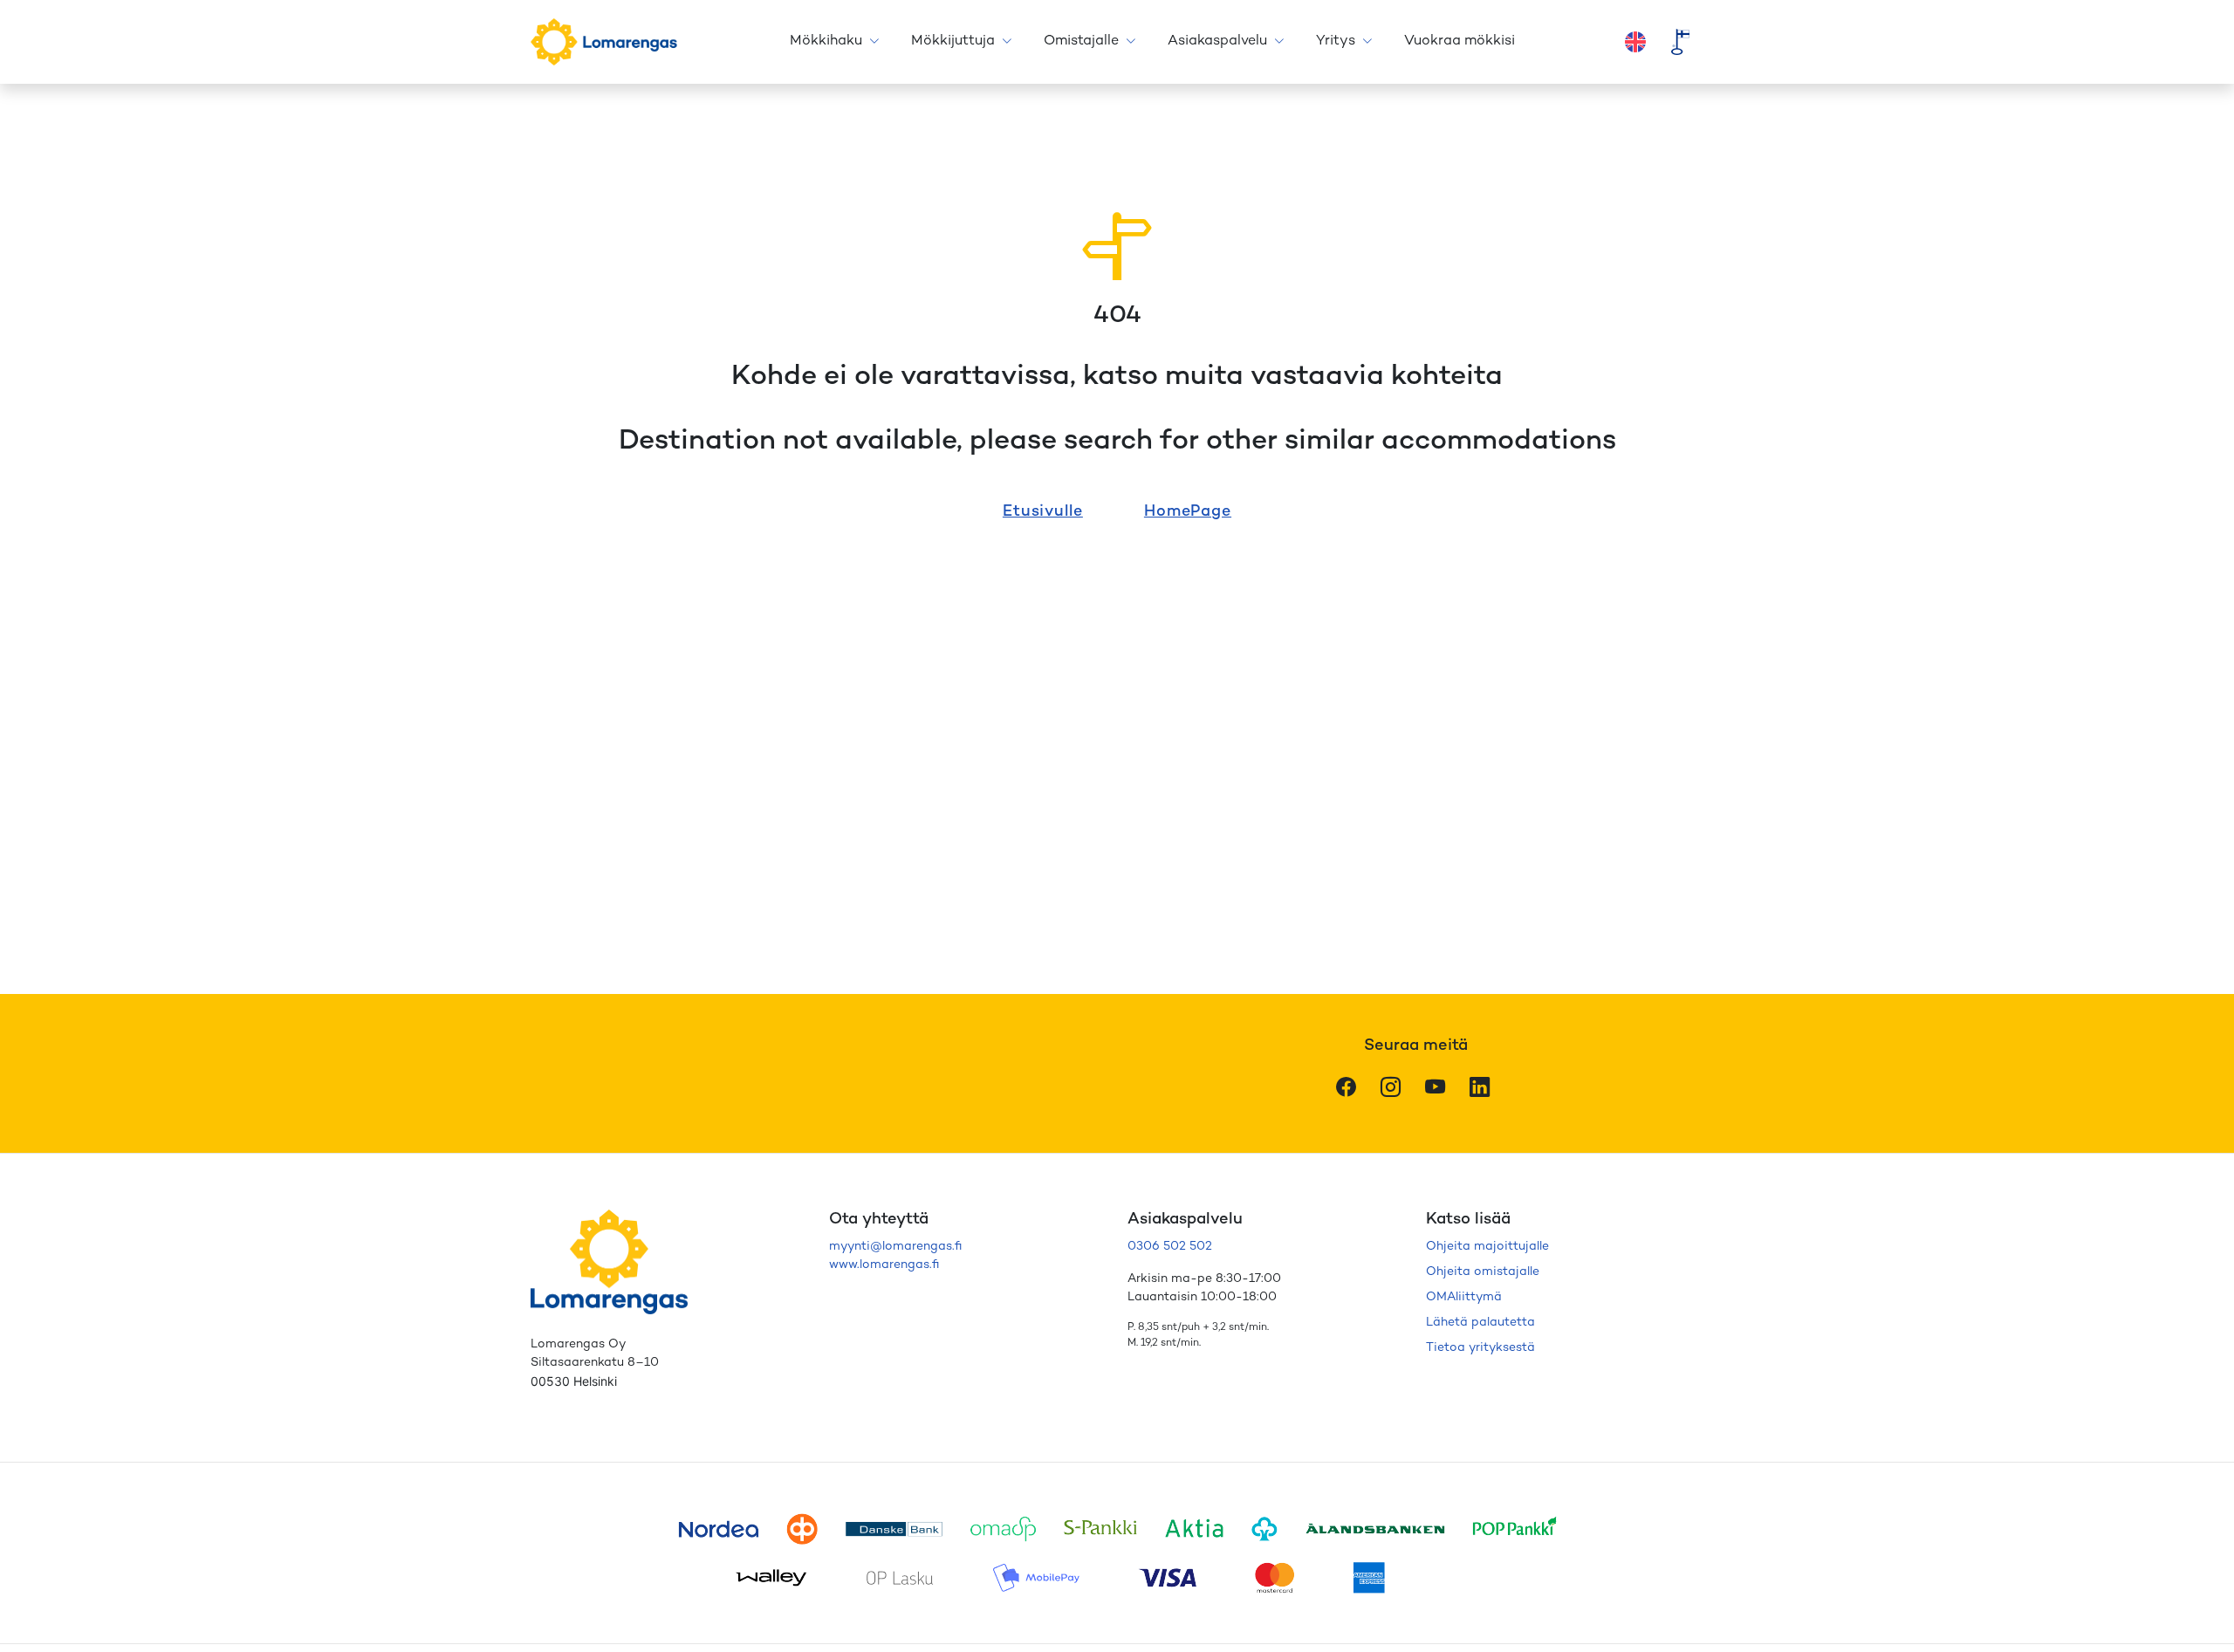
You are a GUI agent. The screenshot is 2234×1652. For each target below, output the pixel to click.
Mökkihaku (826, 41)
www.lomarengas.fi (884, 1265)
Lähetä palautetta (1480, 1323)
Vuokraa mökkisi (1460, 41)
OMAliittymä (1464, 1297)
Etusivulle (1043, 512)
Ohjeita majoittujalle (1487, 1247)
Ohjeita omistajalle (1483, 1272)
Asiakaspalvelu (1217, 41)
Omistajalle (1081, 41)
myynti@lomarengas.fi (895, 1247)
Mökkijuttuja (953, 41)
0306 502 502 (1170, 1247)
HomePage (1188, 512)
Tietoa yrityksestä (1480, 1348)
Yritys (1336, 41)
